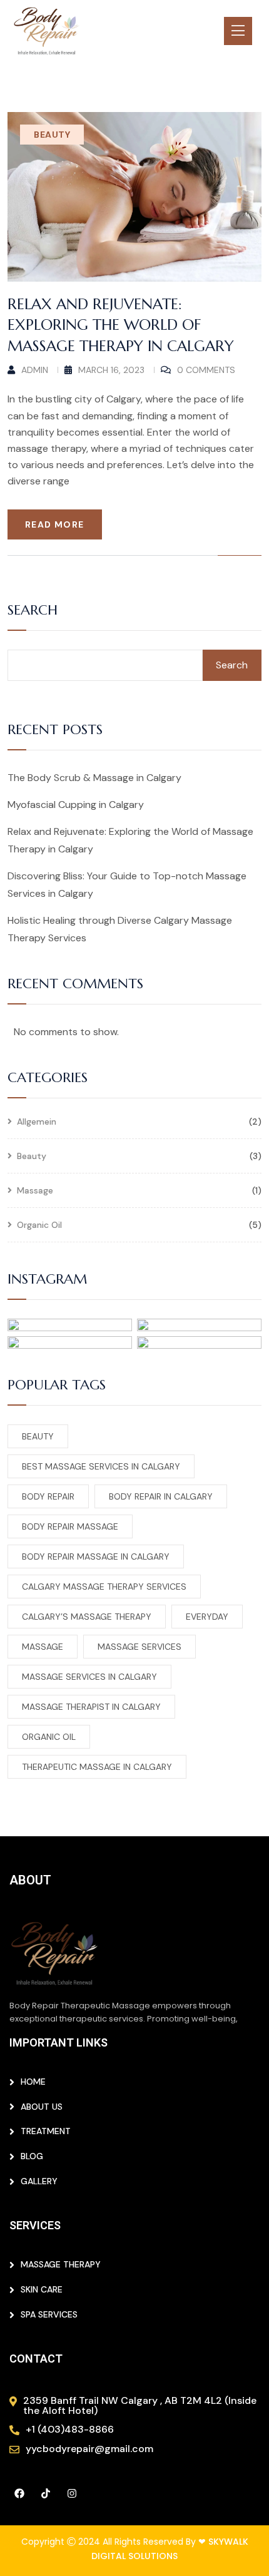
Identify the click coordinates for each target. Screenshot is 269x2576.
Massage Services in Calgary (89, 1677)
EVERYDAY (207, 1617)
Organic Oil (39, 1225)
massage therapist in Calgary (91, 1707)
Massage (35, 1191)
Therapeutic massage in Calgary (97, 1767)
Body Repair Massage (70, 1526)
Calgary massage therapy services (104, 1587)
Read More (55, 524)
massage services (140, 1647)
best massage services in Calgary (101, 1466)
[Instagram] (72, 2493)
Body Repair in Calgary (161, 1496)
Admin (35, 370)
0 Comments (206, 370)
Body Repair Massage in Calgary (96, 1556)
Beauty (52, 135)
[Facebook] (19, 2493)
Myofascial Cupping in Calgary (76, 805)
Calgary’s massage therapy (87, 1617)
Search (33, 611)
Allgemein (37, 1122)
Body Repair (48, 1496)
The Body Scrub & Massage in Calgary (94, 778)
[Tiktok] (46, 2493)
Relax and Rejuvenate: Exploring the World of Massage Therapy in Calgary (121, 325)
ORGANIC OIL (49, 1737)
